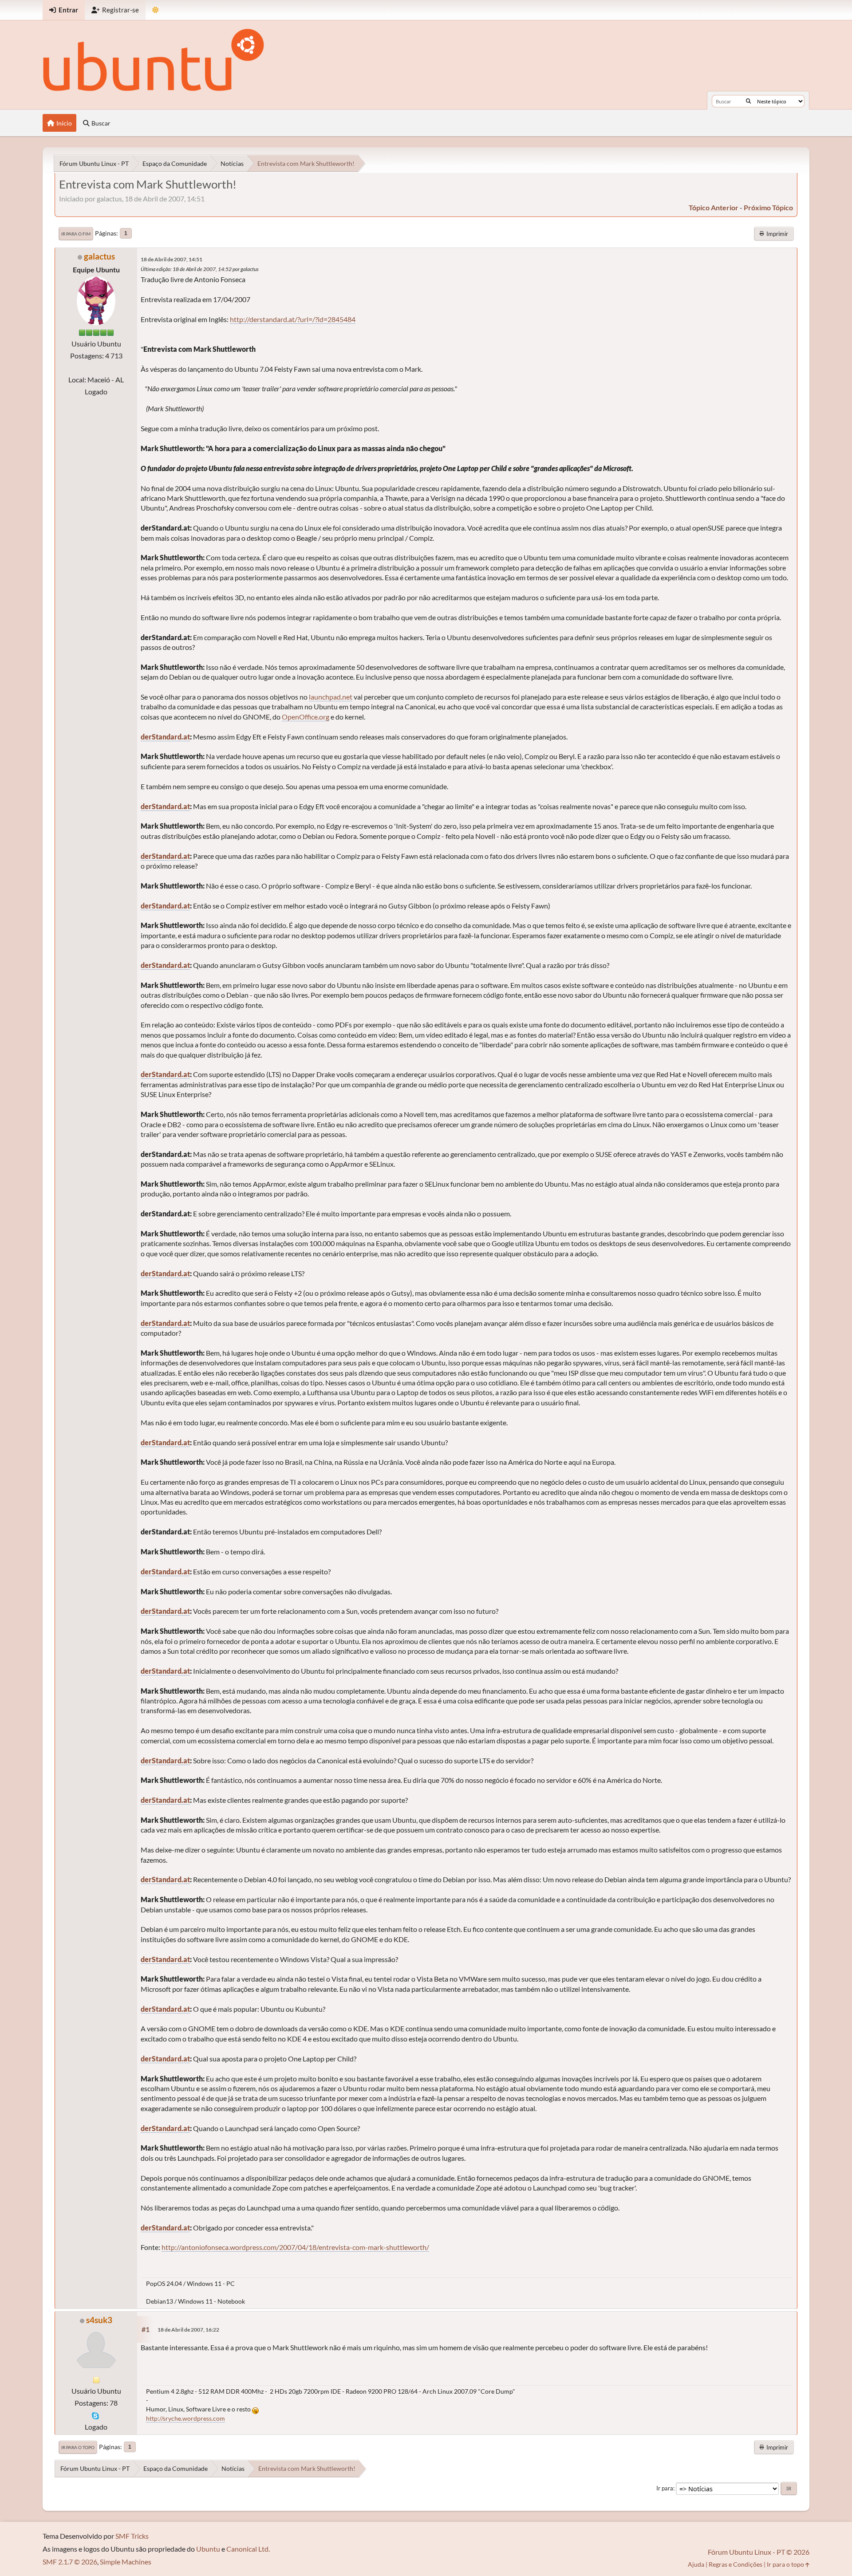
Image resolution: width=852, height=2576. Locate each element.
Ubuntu (208, 2549)
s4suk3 (99, 2320)
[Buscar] (748, 101)
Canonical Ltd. (248, 2549)
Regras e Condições (736, 2564)
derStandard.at (165, 737)
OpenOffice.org (306, 717)
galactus (99, 256)
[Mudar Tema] (156, 10)
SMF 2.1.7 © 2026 (70, 2562)
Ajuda (696, 2564)
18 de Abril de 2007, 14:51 (172, 259)
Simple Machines (126, 2562)
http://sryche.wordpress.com (185, 2418)
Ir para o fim (76, 234)
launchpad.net (331, 697)
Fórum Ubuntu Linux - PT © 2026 (759, 2552)
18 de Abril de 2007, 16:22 (188, 2330)
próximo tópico (768, 207)
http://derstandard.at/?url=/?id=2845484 (293, 319)
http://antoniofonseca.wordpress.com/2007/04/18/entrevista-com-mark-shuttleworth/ (295, 2247)
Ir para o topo (78, 2447)
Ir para (665, 2488)
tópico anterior (714, 207)
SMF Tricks (132, 2536)
